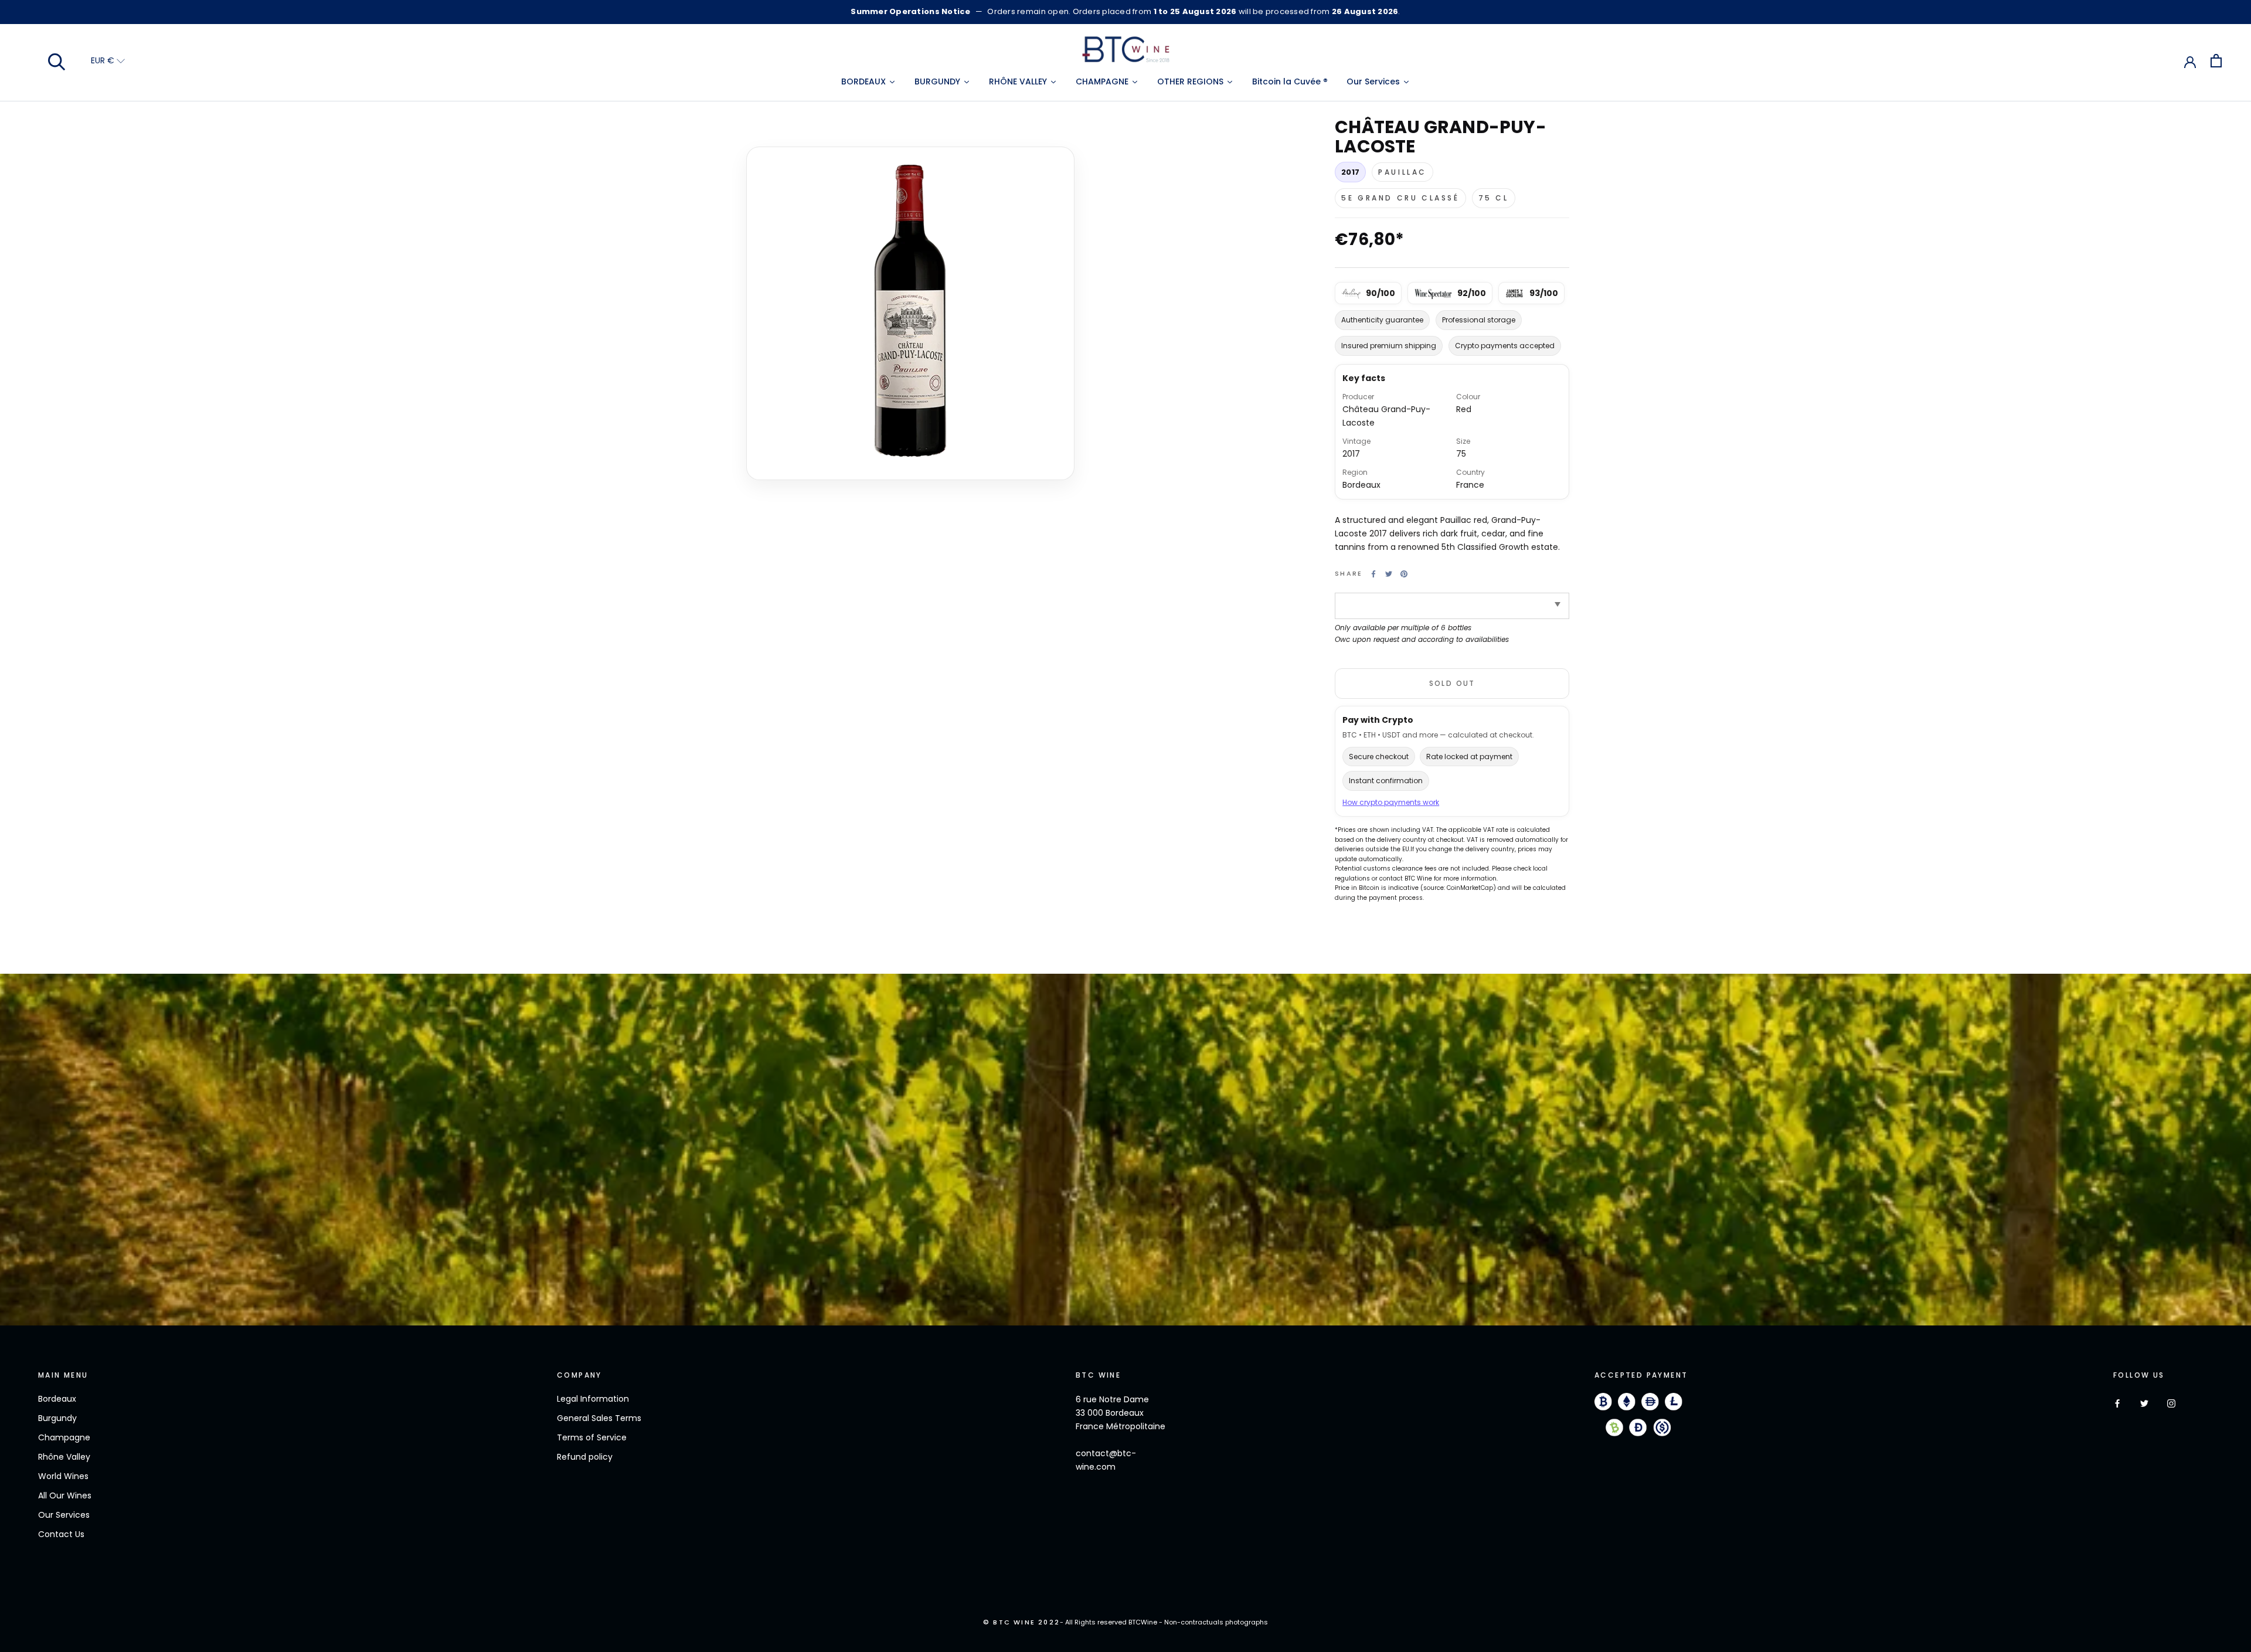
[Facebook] (1373, 574)
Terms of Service (592, 1437)
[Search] (57, 61)
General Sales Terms (599, 1418)
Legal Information (593, 1399)
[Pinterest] (1404, 574)
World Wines (63, 1476)
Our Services (64, 1515)
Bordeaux (57, 1399)
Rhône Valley (64, 1457)
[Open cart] (2216, 61)
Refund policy (585, 1457)
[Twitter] (1389, 574)
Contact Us (61, 1534)
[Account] (2190, 61)
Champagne (64, 1437)
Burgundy (57, 1418)
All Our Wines (65, 1495)
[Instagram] (2171, 1403)
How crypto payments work (1391, 803)
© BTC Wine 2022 (1021, 1622)
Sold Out (1452, 683)
